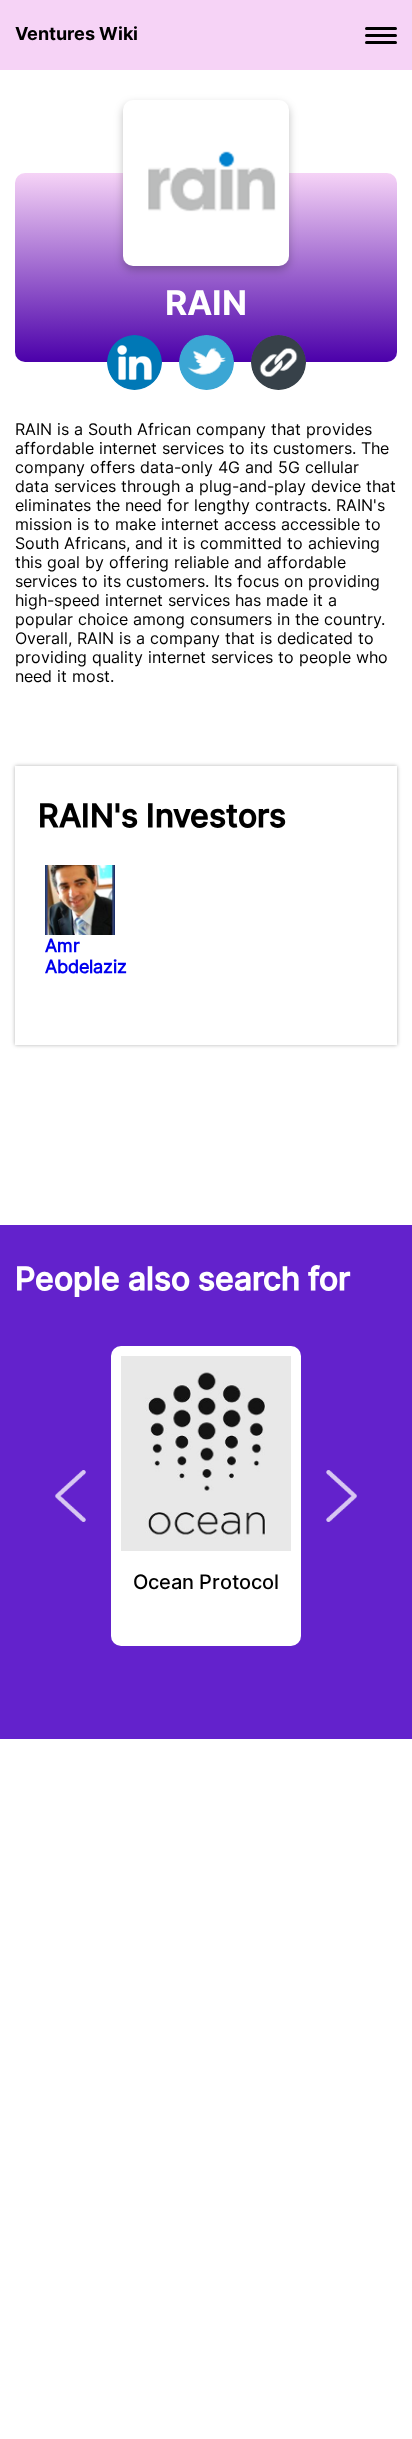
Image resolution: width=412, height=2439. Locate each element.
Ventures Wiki (76, 33)
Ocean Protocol (206, 1583)
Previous (70, 1496)
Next (341, 1496)
